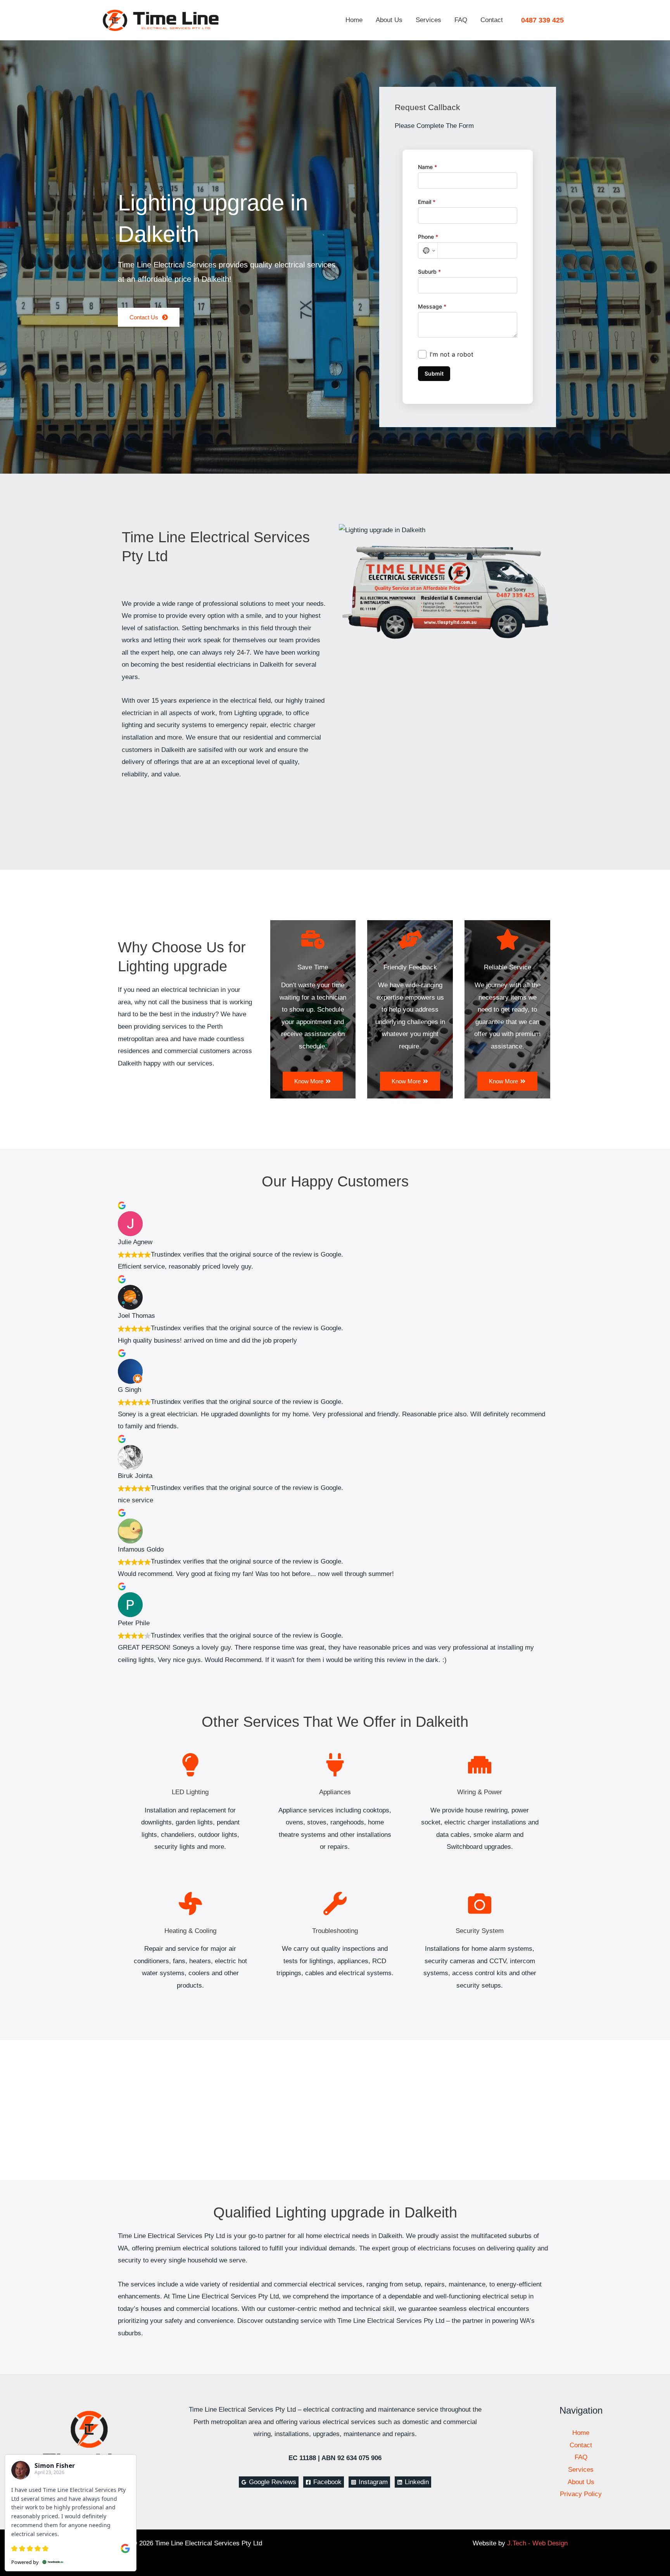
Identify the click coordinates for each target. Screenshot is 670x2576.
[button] (542, 20)
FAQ (461, 20)
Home (354, 20)
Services (428, 20)
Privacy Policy (581, 2494)
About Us (389, 20)
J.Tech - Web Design (537, 2543)
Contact (492, 20)
